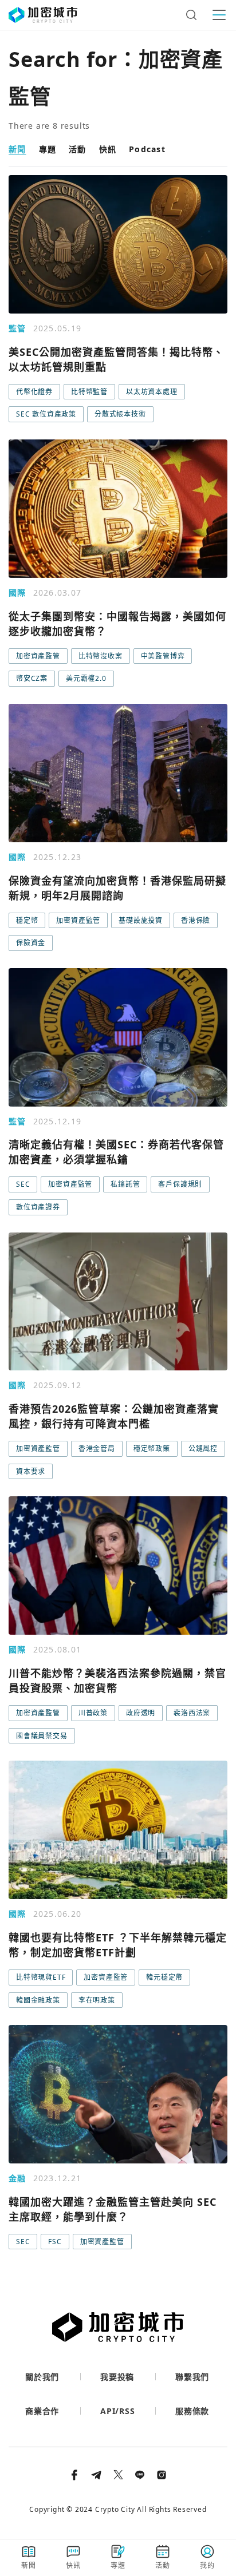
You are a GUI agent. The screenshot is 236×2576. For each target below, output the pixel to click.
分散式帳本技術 (120, 414)
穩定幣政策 (152, 1448)
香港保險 (196, 920)
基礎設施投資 (141, 920)
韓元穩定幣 (164, 1977)
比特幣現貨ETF (41, 1977)
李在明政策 (97, 2000)
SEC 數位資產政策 (46, 414)
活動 (78, 149)
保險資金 (31, 943)
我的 (207, 2565)
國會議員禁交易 (42, 1736)
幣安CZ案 (32, 678)
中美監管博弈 (163, 656)
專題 (48, 149)
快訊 (108, 149)
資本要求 (31, 1471)
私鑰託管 (125, 1184)
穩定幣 (27, 920)
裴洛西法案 (192, 1713)
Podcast (147, 149)
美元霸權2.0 (86, 678)
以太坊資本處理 (152, 392)
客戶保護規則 (180, 1184)
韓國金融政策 (38, 2000)
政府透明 (141, 1713)
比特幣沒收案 (101, 656)
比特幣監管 (89, 392)
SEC (23, 1184)
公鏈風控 (203, 1448)
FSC (55, 2242)
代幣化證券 (34, 392)
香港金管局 (97, 1448)
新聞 (17, 149)
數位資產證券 (38, 1207)
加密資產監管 (38, 656)
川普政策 (93, 1713)
